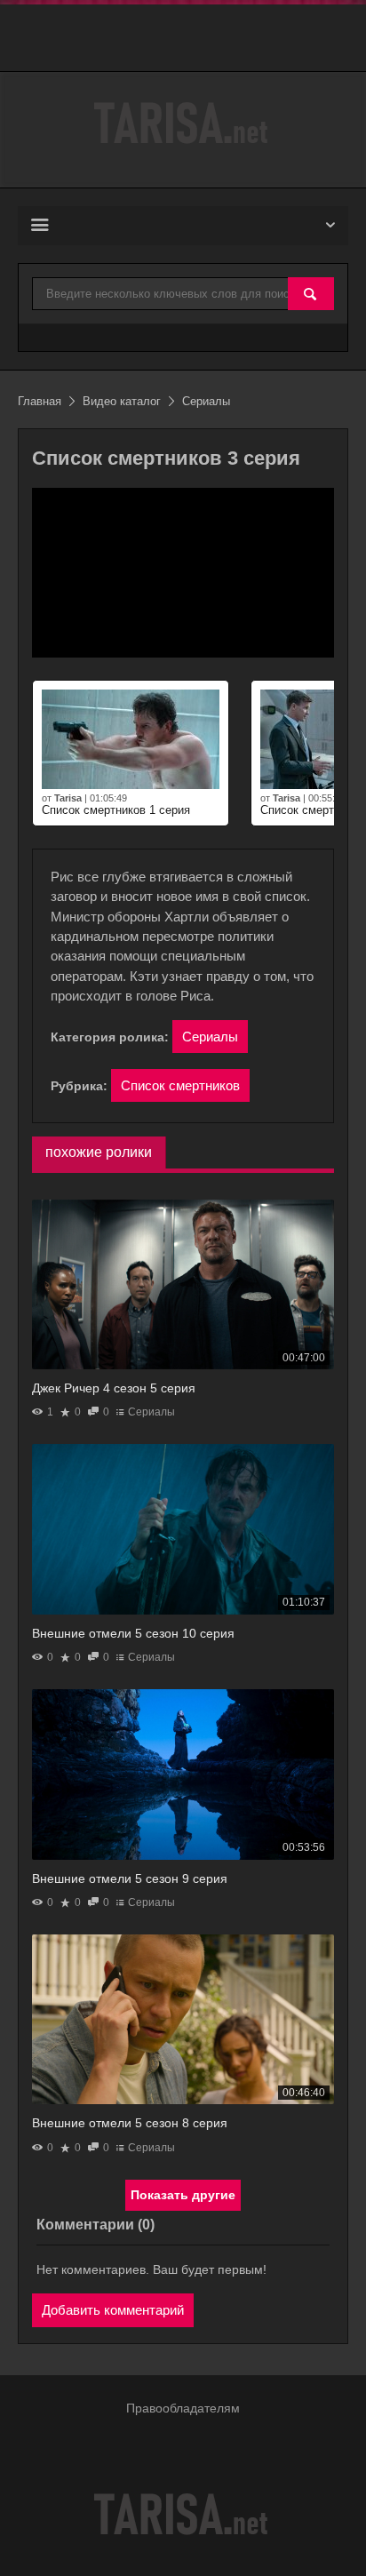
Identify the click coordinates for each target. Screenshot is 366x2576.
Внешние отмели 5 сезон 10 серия (133, 1633)
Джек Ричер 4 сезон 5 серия (114, 1388)
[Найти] (311, 295)
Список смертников (180, 1085)
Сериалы (210, 1037)
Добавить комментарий (113, 2310)
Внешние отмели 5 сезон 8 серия (130, 2123)
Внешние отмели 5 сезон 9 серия (130, 1878)
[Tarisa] (183, 123)
